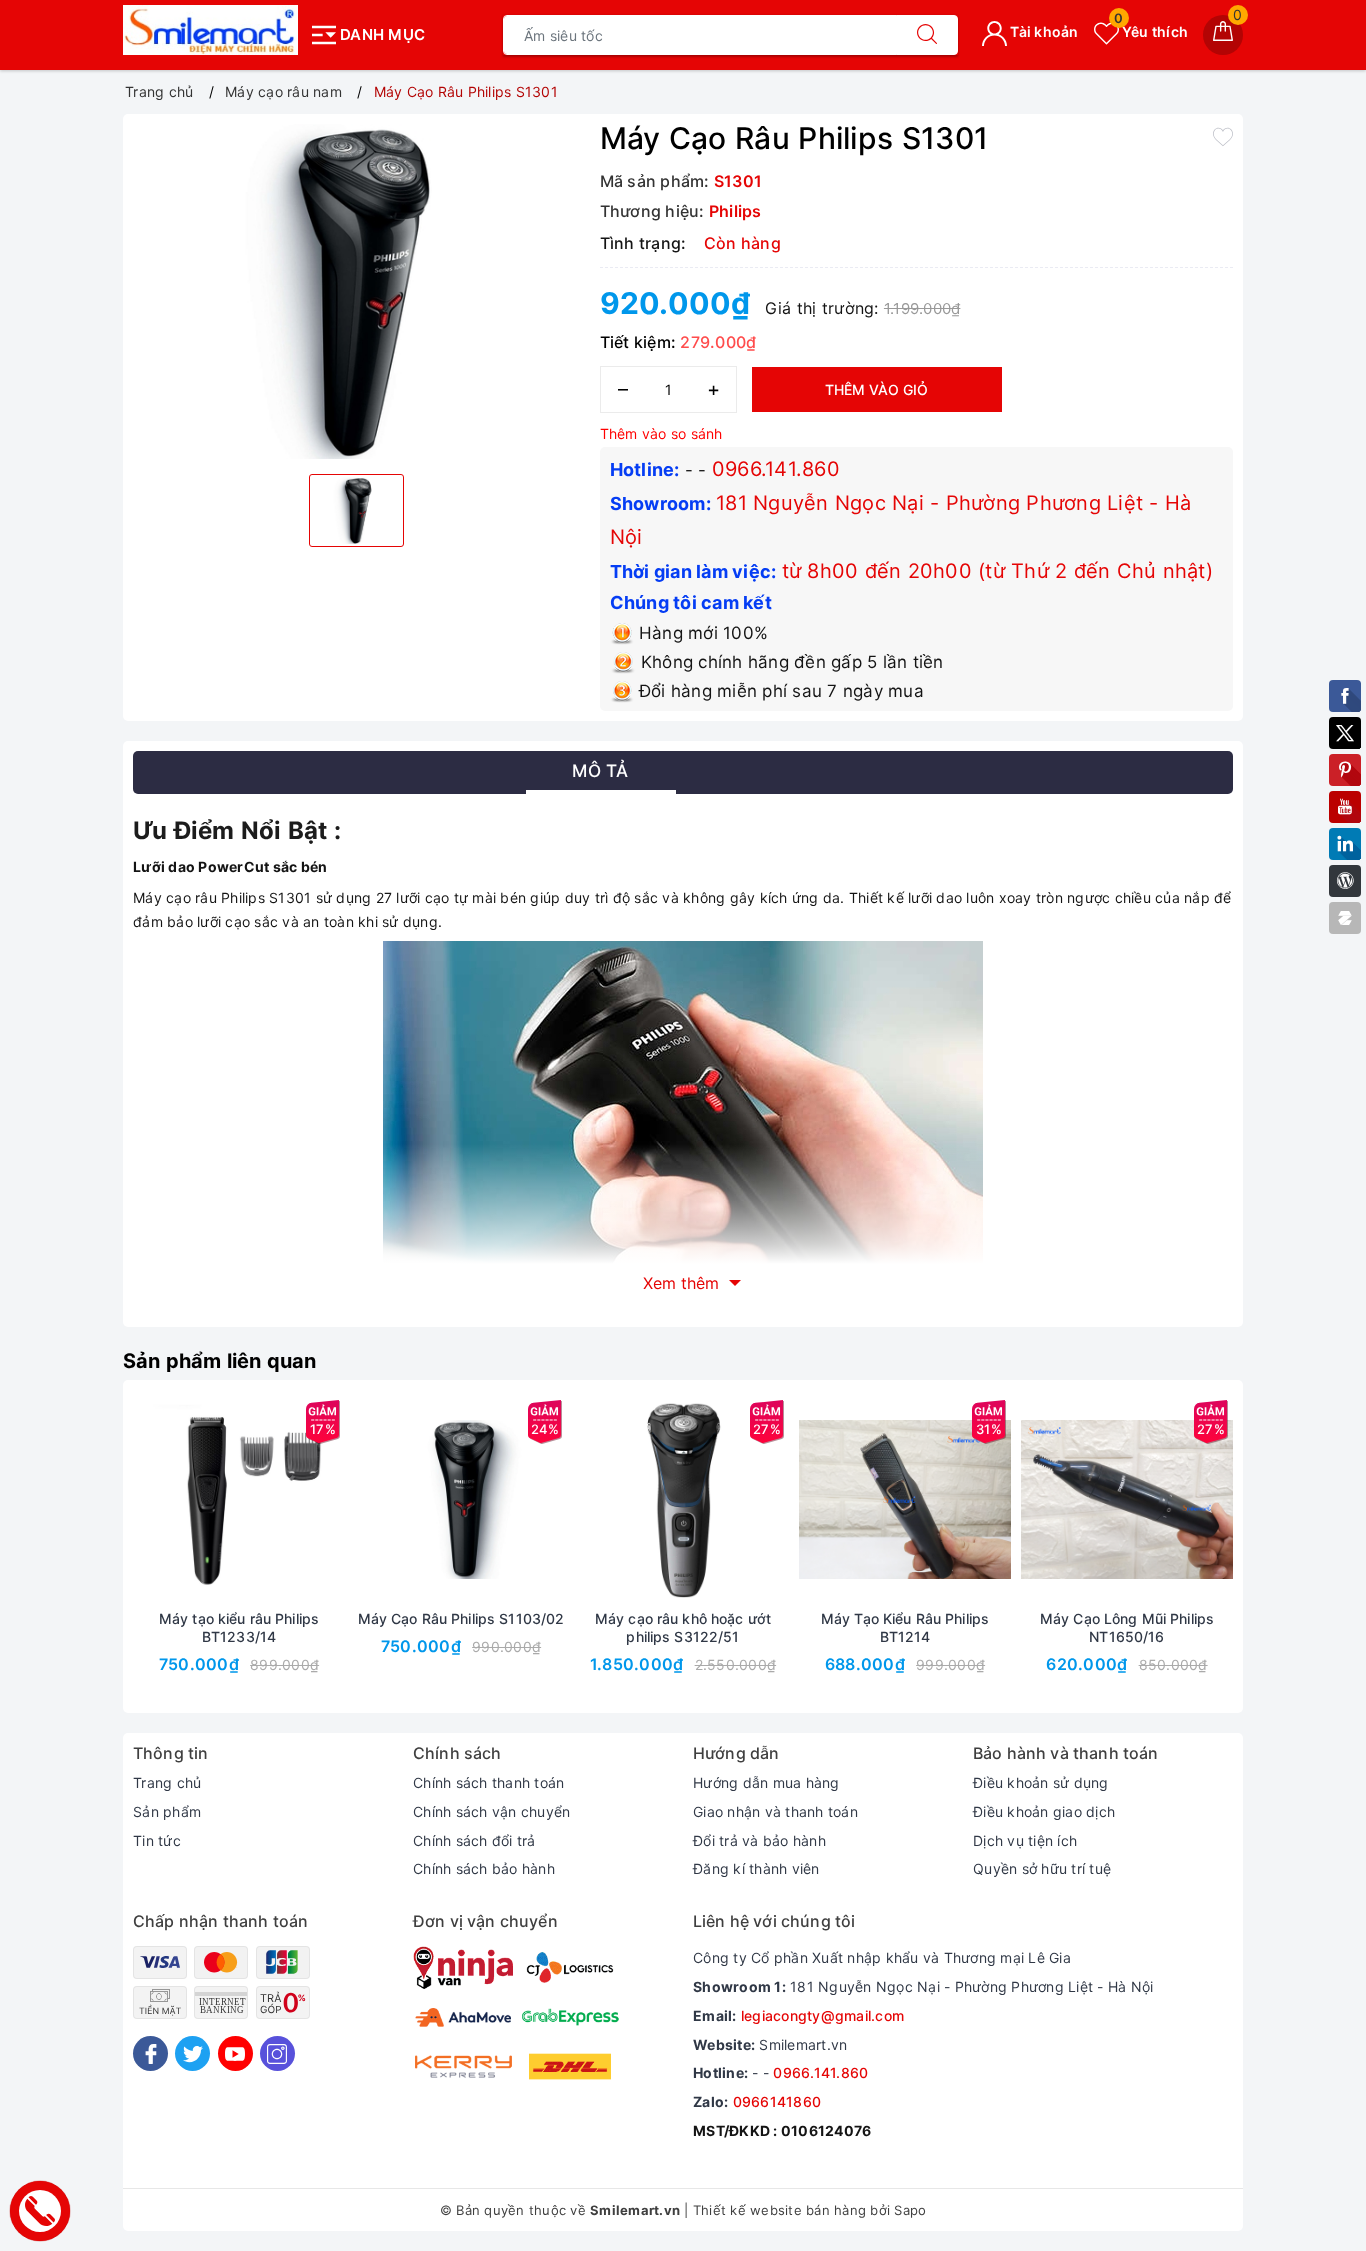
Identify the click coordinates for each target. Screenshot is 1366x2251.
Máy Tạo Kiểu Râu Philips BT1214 (905, 1627)
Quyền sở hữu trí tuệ (1042, 1868)
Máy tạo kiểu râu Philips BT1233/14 (239, 1627)
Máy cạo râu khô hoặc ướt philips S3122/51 (683, 1627)
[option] (356, 291)
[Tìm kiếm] (927, 35)
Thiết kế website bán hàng (779, 2210)
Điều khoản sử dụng (1041, 1782)
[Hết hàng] (589, 1500)
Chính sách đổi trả (474, 1840)
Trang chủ (167, 1782)
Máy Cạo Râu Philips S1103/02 (461, 1618)
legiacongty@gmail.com (822, 2015)
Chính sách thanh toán (488, 1782)
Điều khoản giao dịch (1044, 1811)
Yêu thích (1151, 31)
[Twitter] (192, 2053)
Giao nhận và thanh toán (775, 1811)
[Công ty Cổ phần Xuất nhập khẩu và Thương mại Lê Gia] (210, 30)
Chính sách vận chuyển (491, 1811)
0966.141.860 (776, 469)
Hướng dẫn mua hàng (766, 1782)
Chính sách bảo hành (484, 1868)
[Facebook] (150, 2053)
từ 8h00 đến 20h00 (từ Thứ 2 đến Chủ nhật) (997, 571)
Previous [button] (78, 1561)
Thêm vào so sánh (661, 433)
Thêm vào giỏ (876, 389)
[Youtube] (235, 2053)
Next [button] (1288, 1561)
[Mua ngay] (145, 1500)
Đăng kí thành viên (756, 1868)
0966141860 (777, 2101)
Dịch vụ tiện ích (1025, 1840)
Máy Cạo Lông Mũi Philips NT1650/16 (1127, 1627)
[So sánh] (333, 1500)
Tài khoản (1043, 31)
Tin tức (157, 1840)
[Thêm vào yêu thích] (1223, 136)
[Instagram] (277, 2053)
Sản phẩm (167, 1811)
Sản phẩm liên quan (220, 1361)
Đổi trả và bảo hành (759, 1840)
